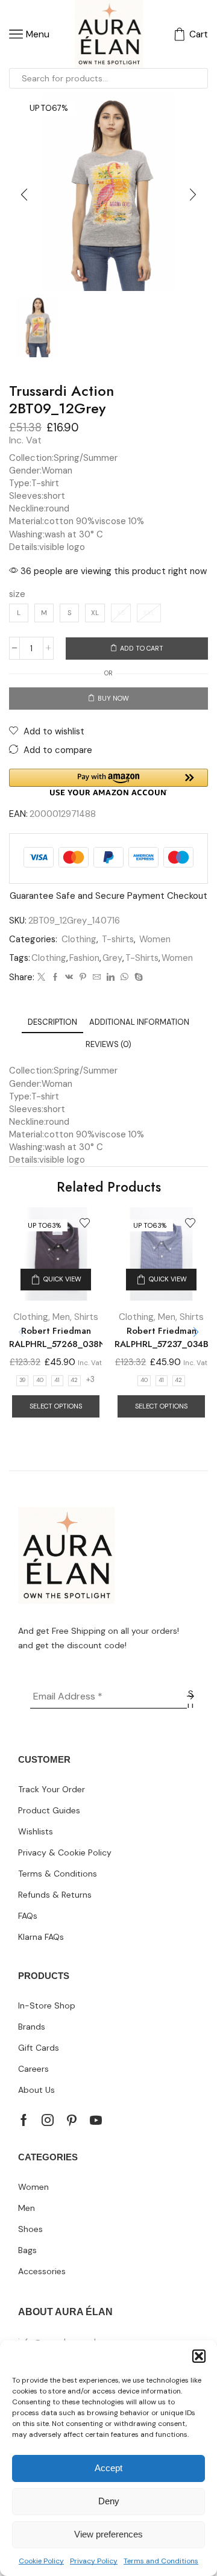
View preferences (108, 2534)
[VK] (69, 977)
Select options (56, 1406)
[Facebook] (55, 977)
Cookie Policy (41, 2561)
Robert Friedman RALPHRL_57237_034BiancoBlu (161, 1337)
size (17, 594)
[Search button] (198, 78)
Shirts (86, 1317)
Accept (108, 2468)
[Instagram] (48, 2120)
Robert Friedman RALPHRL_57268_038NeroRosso (56, 1337)
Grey (112, 958)
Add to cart (142, 648)
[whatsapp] (124, 977)
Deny (109, 2501)
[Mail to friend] (97, 977)
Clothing (79, 939)
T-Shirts (142, 958)
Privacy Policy (94, 2561)
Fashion (84, 958)
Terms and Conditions (161, 2561)
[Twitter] (41, 977)
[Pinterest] (83, 977)
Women (155, 939)
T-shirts (118, 939)
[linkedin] (111, 977)
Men (61, 1317)
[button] (199, 2356)
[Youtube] (96, 2120)
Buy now (113, 698)
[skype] (137, 977)
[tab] (52, 1022)
